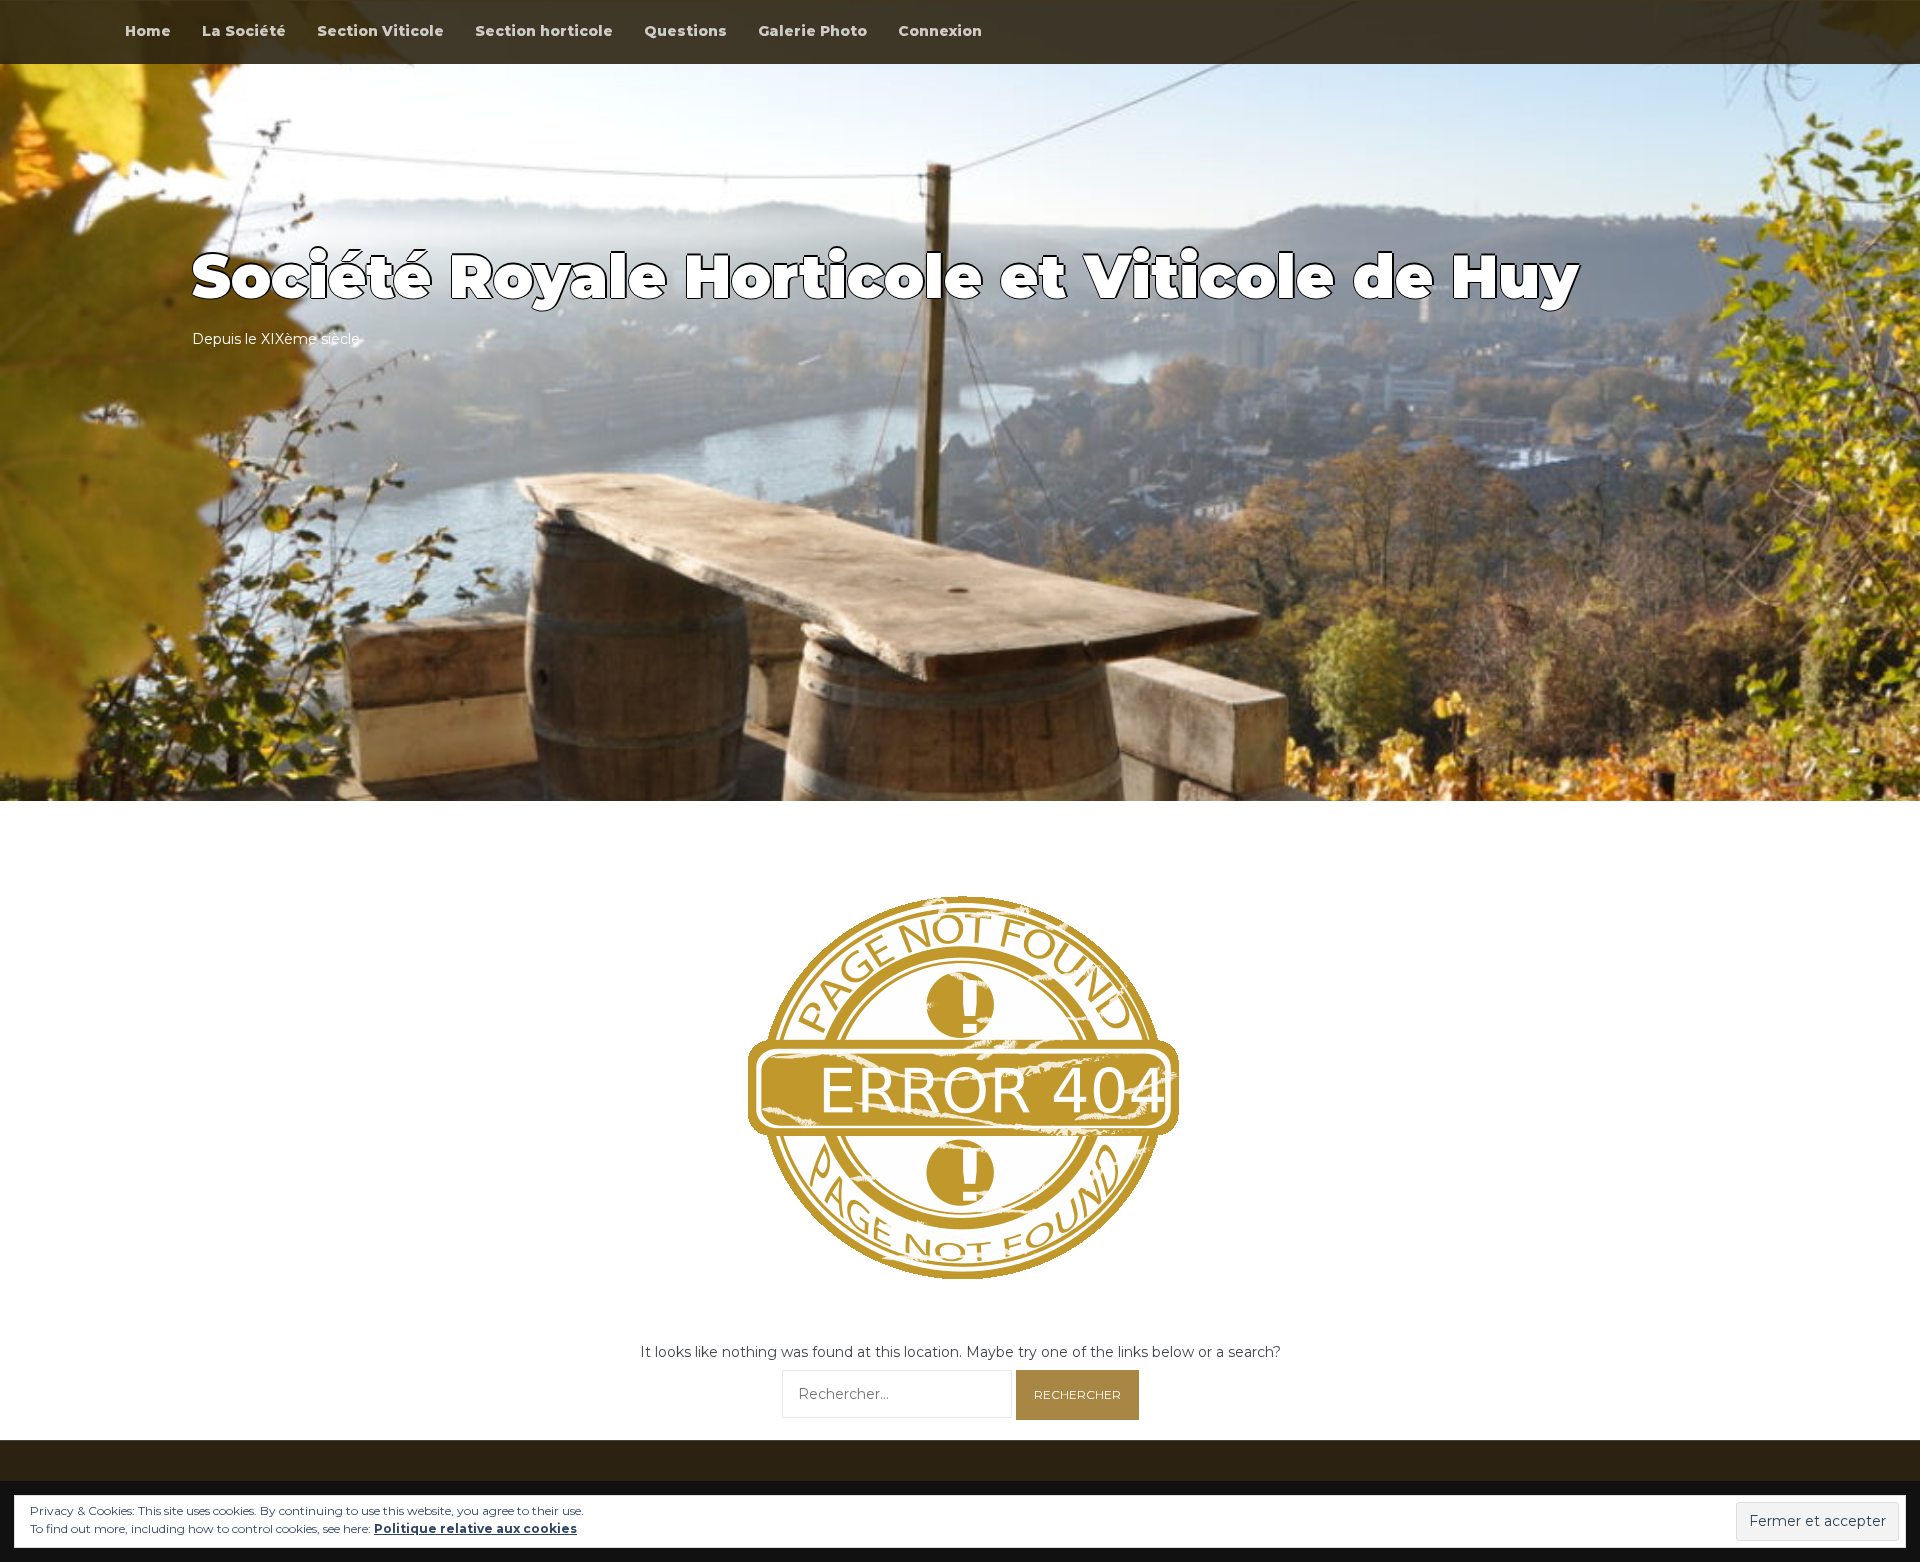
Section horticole (544, 31)
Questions (685, 31)
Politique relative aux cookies (475, 1528)
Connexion (940, 31)
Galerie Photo (812, 31)
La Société (244, 31)
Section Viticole (380, 31)
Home (148, 31)
